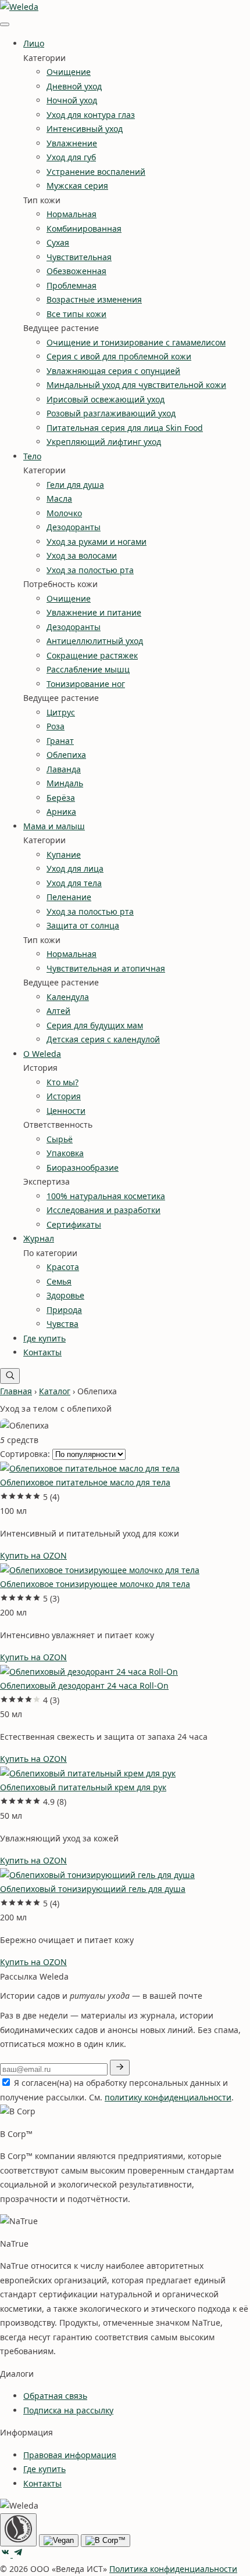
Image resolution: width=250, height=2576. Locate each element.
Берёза (61, 798)
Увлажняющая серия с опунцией (113, 371)
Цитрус (61, 712)
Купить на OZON (33, 1555)
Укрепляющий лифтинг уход (104, 442)
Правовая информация (70, 2455)
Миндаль (65, 783)
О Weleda (42, 1054)
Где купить (44, 1338)
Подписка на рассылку (68, 2410)
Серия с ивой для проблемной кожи (119, 356)
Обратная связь (55, 2396)
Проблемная (72, 285)
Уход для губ (71, 157)
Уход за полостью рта (90, 570)
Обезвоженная (76, 271)
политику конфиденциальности (168, 2097)
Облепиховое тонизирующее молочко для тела (95, 1584)
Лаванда (64, 769)
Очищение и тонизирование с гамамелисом (136, 342)
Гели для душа (75, 485)
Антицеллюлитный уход (95, 641)
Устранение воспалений (96, 172)
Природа (64, 1310)
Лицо (34, 43)
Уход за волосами (82, 555)
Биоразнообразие (83, 1168)
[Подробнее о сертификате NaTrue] (18, 2530)
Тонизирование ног (86, 684)
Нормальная (72, 214)
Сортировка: (25, 1454)
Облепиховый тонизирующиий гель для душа (93, 1889)
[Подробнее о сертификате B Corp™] (106, 2541)
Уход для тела (74, 883)
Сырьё (60, 1139)
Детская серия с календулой (103, 1039)
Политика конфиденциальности (173, 2569)
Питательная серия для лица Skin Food (125, 428)
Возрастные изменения (94, 299)
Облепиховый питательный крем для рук (83, 1787)
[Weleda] (19, 7)
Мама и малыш (54, 826)
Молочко (64, 513)
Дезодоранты (74, 527)
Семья (59, 1281)
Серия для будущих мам (95, 1025)
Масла (59, 499)
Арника (61, 812)
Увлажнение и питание (94, 612)
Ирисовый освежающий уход (106, 399)
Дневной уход (74, 86)
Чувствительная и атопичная (106, 968)
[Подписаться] (120, 2068)
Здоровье (65, 1295)
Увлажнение (72, 143)
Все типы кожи (76, 314)
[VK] (6, 2554)
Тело (32, 456)
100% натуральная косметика (106, 1196)
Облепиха (66, 755)
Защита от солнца (83, 925)
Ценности (66, 1111)
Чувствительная (79, 257)
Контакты (42, 1352)
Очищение (69, 72)
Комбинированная (84, 229)
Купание (64, 855)
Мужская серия (77, 186)
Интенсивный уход (85, 129)
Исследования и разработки (103, 1210)
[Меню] (5, 24)
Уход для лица (75, 868)
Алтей (58, 1011)
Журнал (39, 1238)
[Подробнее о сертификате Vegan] (59, 2541)
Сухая (58, 242)
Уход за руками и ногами (97, 542)
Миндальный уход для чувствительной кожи (136, 385)
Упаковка (65, 1153)
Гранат (60, 741)
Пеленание (69, 897)
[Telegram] (18, 2554)
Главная (16, 1391)
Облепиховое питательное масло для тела (85, 1482)
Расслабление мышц (88, 669)
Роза (56, 726)
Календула (68, 997)
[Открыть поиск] (10, 1376)
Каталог (55, 1391)
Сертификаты (74, 1224)
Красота (63, 1267)
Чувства (63, 1324)
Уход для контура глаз (91, 115)
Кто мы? (63, 1082)
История (64, 1096)
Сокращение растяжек (92, 655)
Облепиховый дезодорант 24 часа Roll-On (84, 1685)
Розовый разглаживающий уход (111, 413)
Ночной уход (72, 100)
